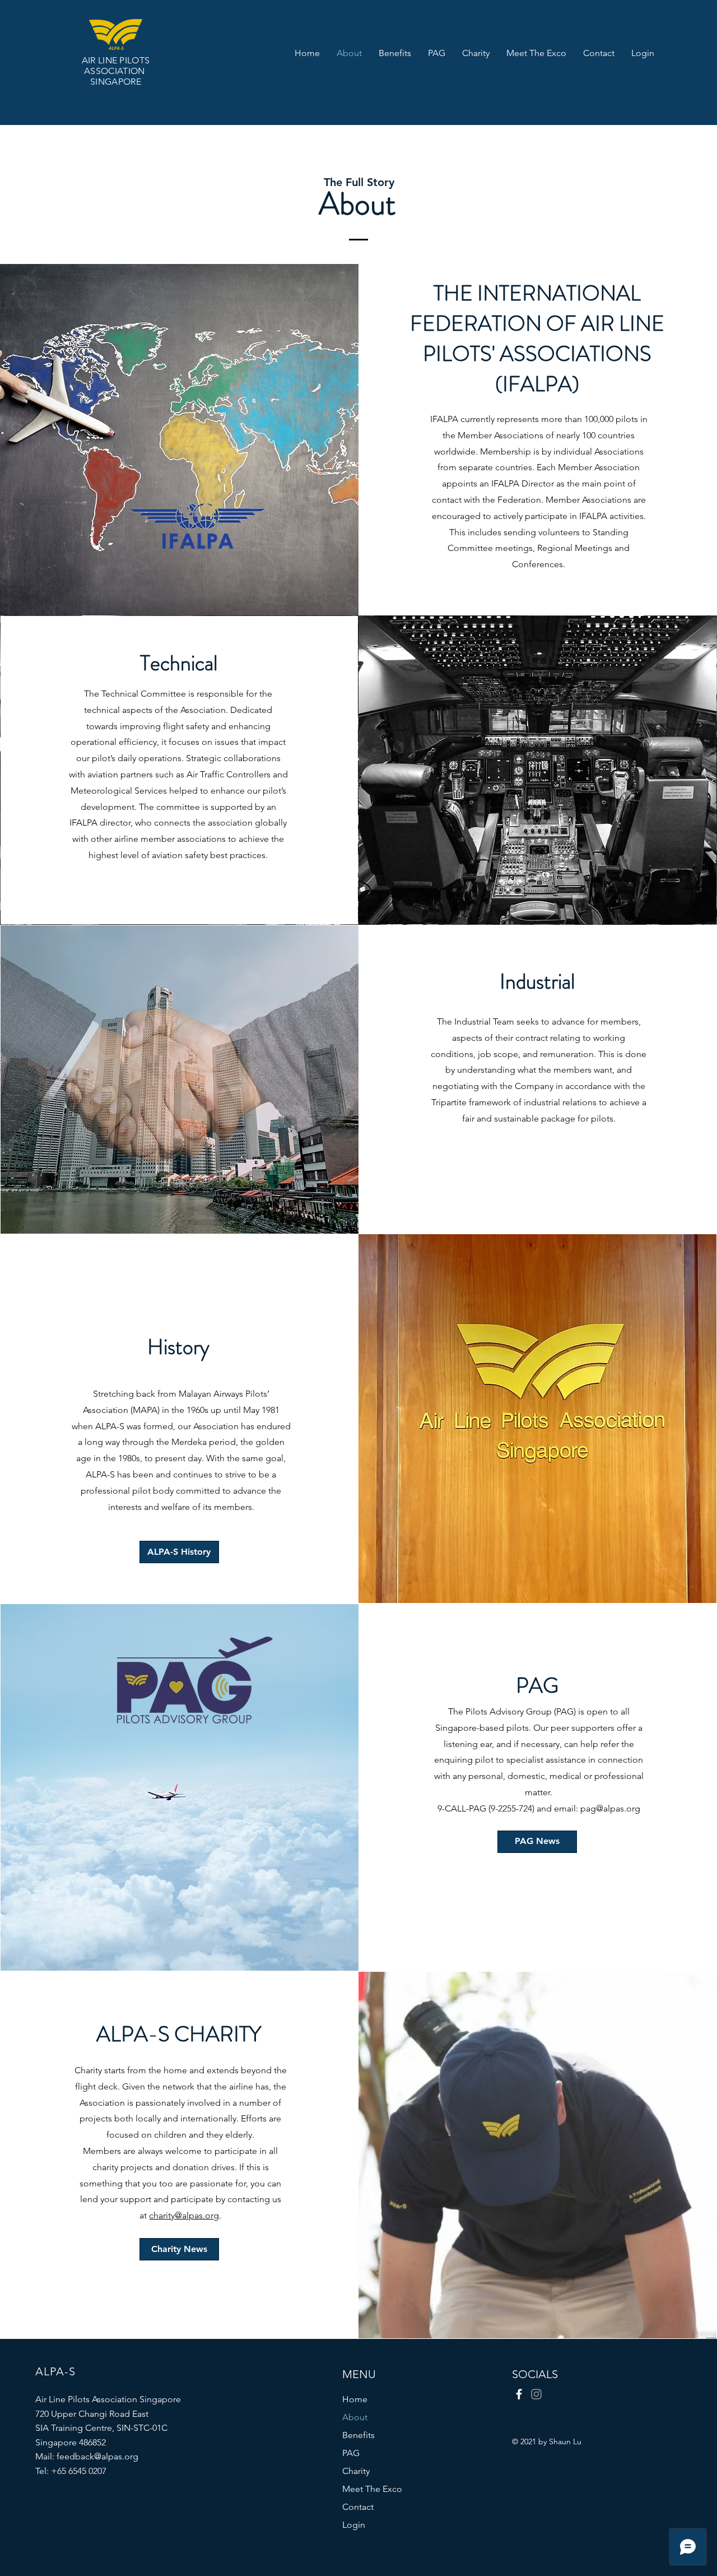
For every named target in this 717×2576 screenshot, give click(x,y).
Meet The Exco (372, 2489)
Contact (358, 2507)
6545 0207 (87, 2471)
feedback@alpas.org (97, 2456)
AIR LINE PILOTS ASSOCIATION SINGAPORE (116, 71)
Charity (356, 2471)
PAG (351, 2453)
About (355, 2417)
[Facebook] (519, 2394)
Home (355, 2399)
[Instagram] (536, 2394)
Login (354, 2525)
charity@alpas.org (184, 2215)
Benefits (358, 2435)
